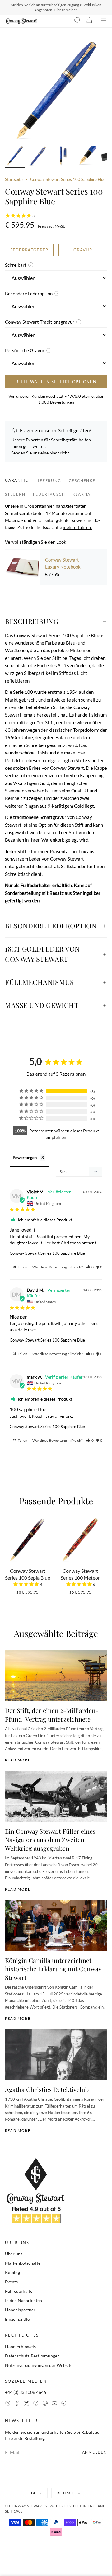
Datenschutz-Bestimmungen (32, 2356)
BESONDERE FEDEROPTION (51, 926)
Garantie (16, 480)
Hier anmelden (66, 10)
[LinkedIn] (64, 2404)
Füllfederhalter (20, 2291)
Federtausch (49, 494)
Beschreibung (32, 621)
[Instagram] (8, 2404)
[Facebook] (17, 2404)
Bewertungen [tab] (25, 1158)
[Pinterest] (45, 2404)
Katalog (12, 2272)
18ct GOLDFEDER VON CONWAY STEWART (42, 954)
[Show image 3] (62, 157)
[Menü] (104, 21)
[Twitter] (26, 2404)
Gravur (83, 250)
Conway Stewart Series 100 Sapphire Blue (47, 1253)
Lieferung (48, 480)
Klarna (82, 494)
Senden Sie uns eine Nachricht (40, 453)
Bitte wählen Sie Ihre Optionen (56, 382)
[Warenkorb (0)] (89, 21)
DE (34, 2493)
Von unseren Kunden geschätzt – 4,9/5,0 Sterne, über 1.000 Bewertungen (56, 399)
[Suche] (77, 21)
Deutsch (66, 2493)
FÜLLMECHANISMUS (39, 982)
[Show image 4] (86, 157)
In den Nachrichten (23, 2300)
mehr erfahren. (77, 527)
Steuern (15, 494)
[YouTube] (54, 2404)
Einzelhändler (18, 2319)
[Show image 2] (39, 157)
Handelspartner (20, 2310)
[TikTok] (36, 2404)
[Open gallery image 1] (56, 91)
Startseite (14, 179)
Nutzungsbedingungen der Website (39, 2365)
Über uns (14, 2254)
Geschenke (82, 480)
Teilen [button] (22, 1267)
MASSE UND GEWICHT (42, 1005)
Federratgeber (29, 250)
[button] (90, 1267)
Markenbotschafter (24, 2263)
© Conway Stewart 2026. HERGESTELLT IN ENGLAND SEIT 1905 (56, 2508)
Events (11, 2282)
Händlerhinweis (20, 2346)
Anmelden (95, 2452)
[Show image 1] (15, 157)
